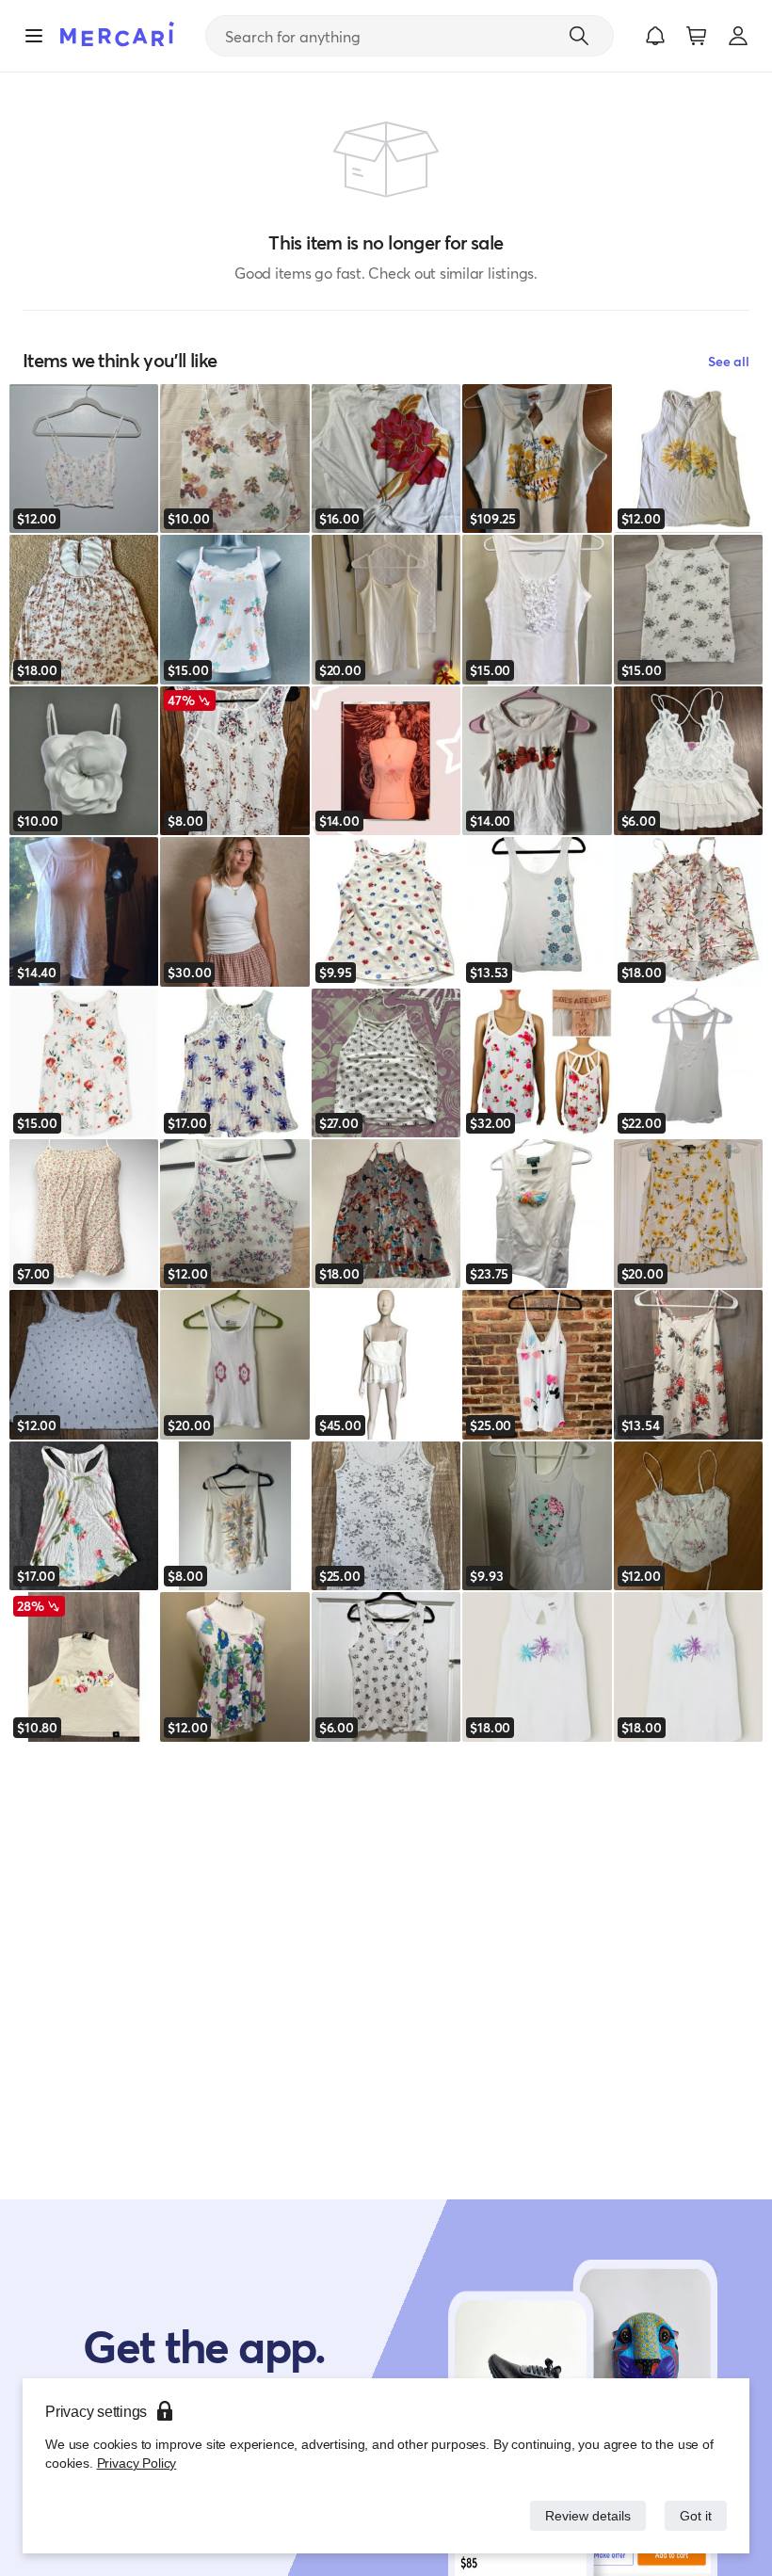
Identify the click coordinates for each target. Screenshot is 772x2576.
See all (729, 361)
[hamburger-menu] (34, 36)
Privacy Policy (135, 2463)
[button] (655, 36)
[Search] (579, 36)
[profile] (738, 36)
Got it (694, 2515)
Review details (583, 2515)
